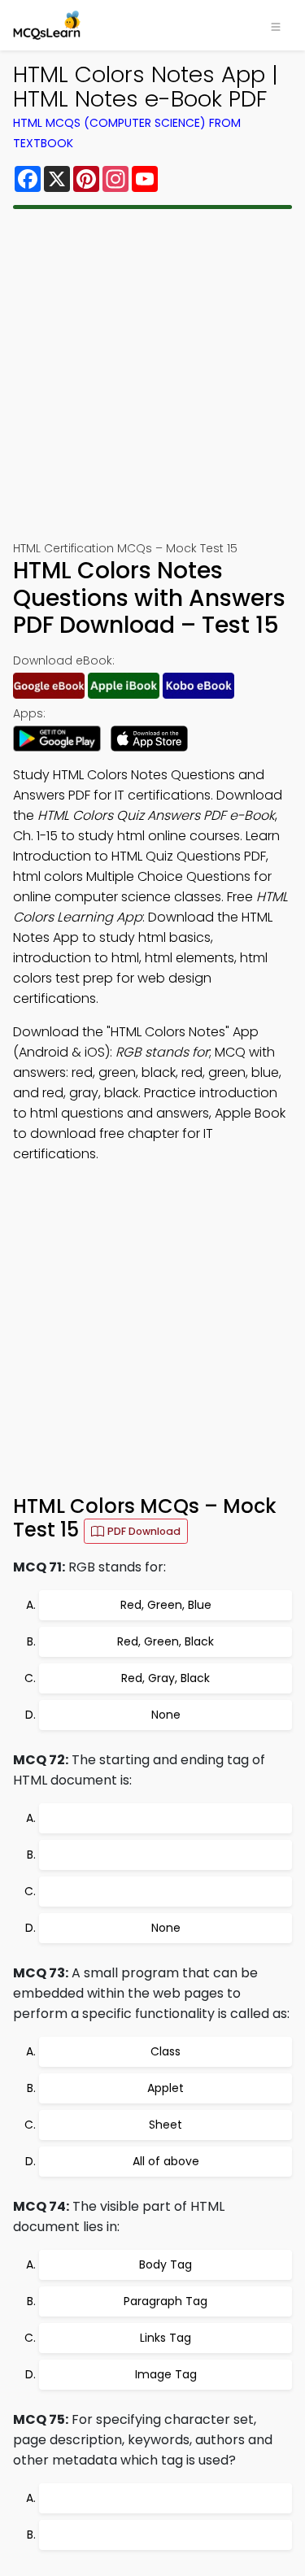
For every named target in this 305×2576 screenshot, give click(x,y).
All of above (166, 2161)
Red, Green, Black (166, 1641)
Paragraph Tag (166, 2301)
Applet (166, 2088)
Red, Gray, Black (166, 1678)
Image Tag (166, 2374)
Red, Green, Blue (166, 1605)
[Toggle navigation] (276, 25)
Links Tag (166, 2338)
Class (166, 2051)
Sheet (166, 2125)
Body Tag (166, 2264)
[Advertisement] (152, 375)
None (166, 1715)
